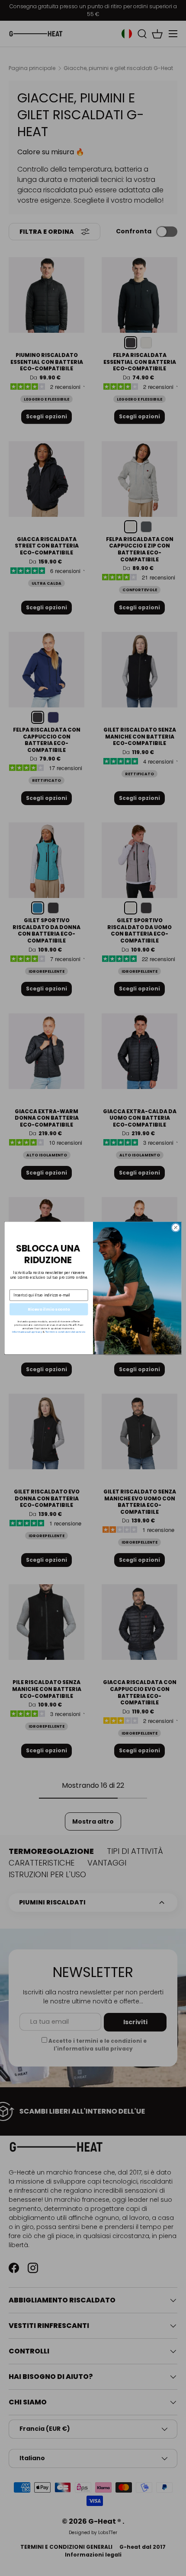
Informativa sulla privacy (27, 1332)
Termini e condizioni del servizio (66, 1332)
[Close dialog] (176, 1227)
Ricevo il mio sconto (49, 1309)
